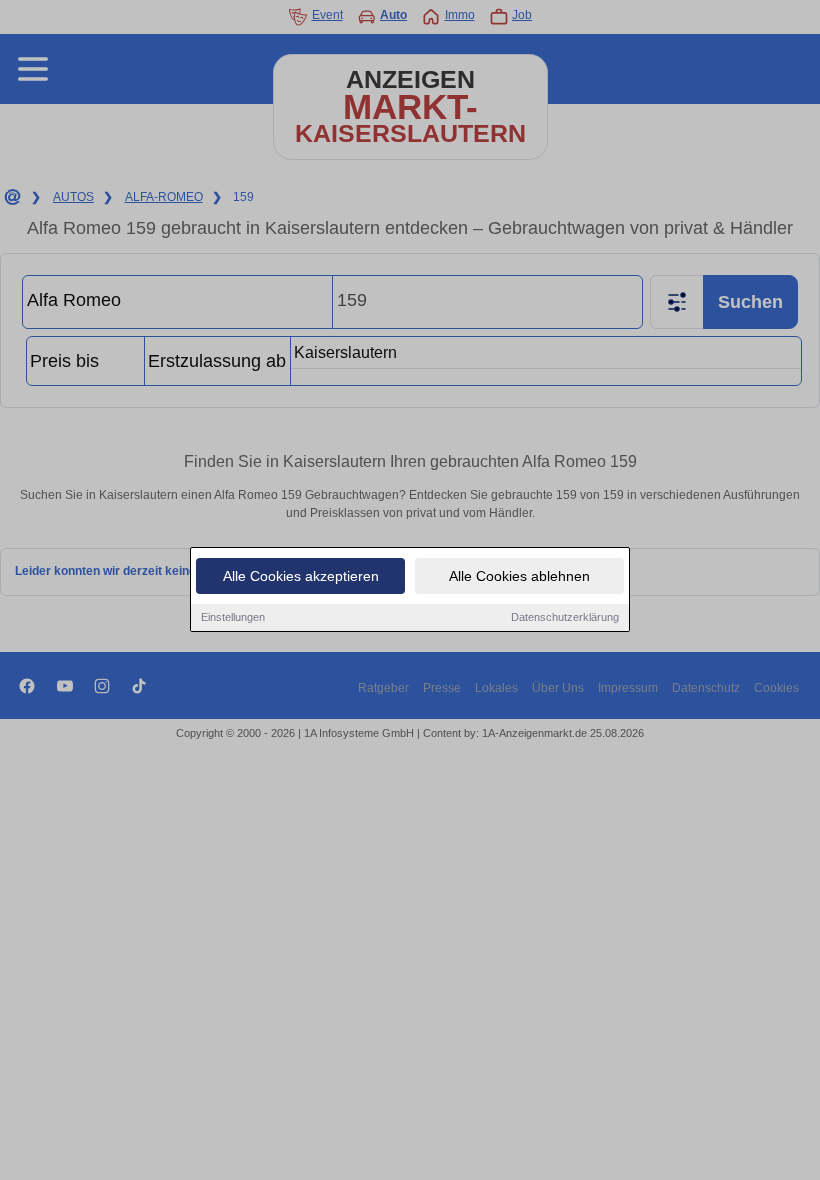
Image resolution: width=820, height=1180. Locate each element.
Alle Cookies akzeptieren (301, 576)
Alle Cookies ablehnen (519, 576)
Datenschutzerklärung (565, 617)
